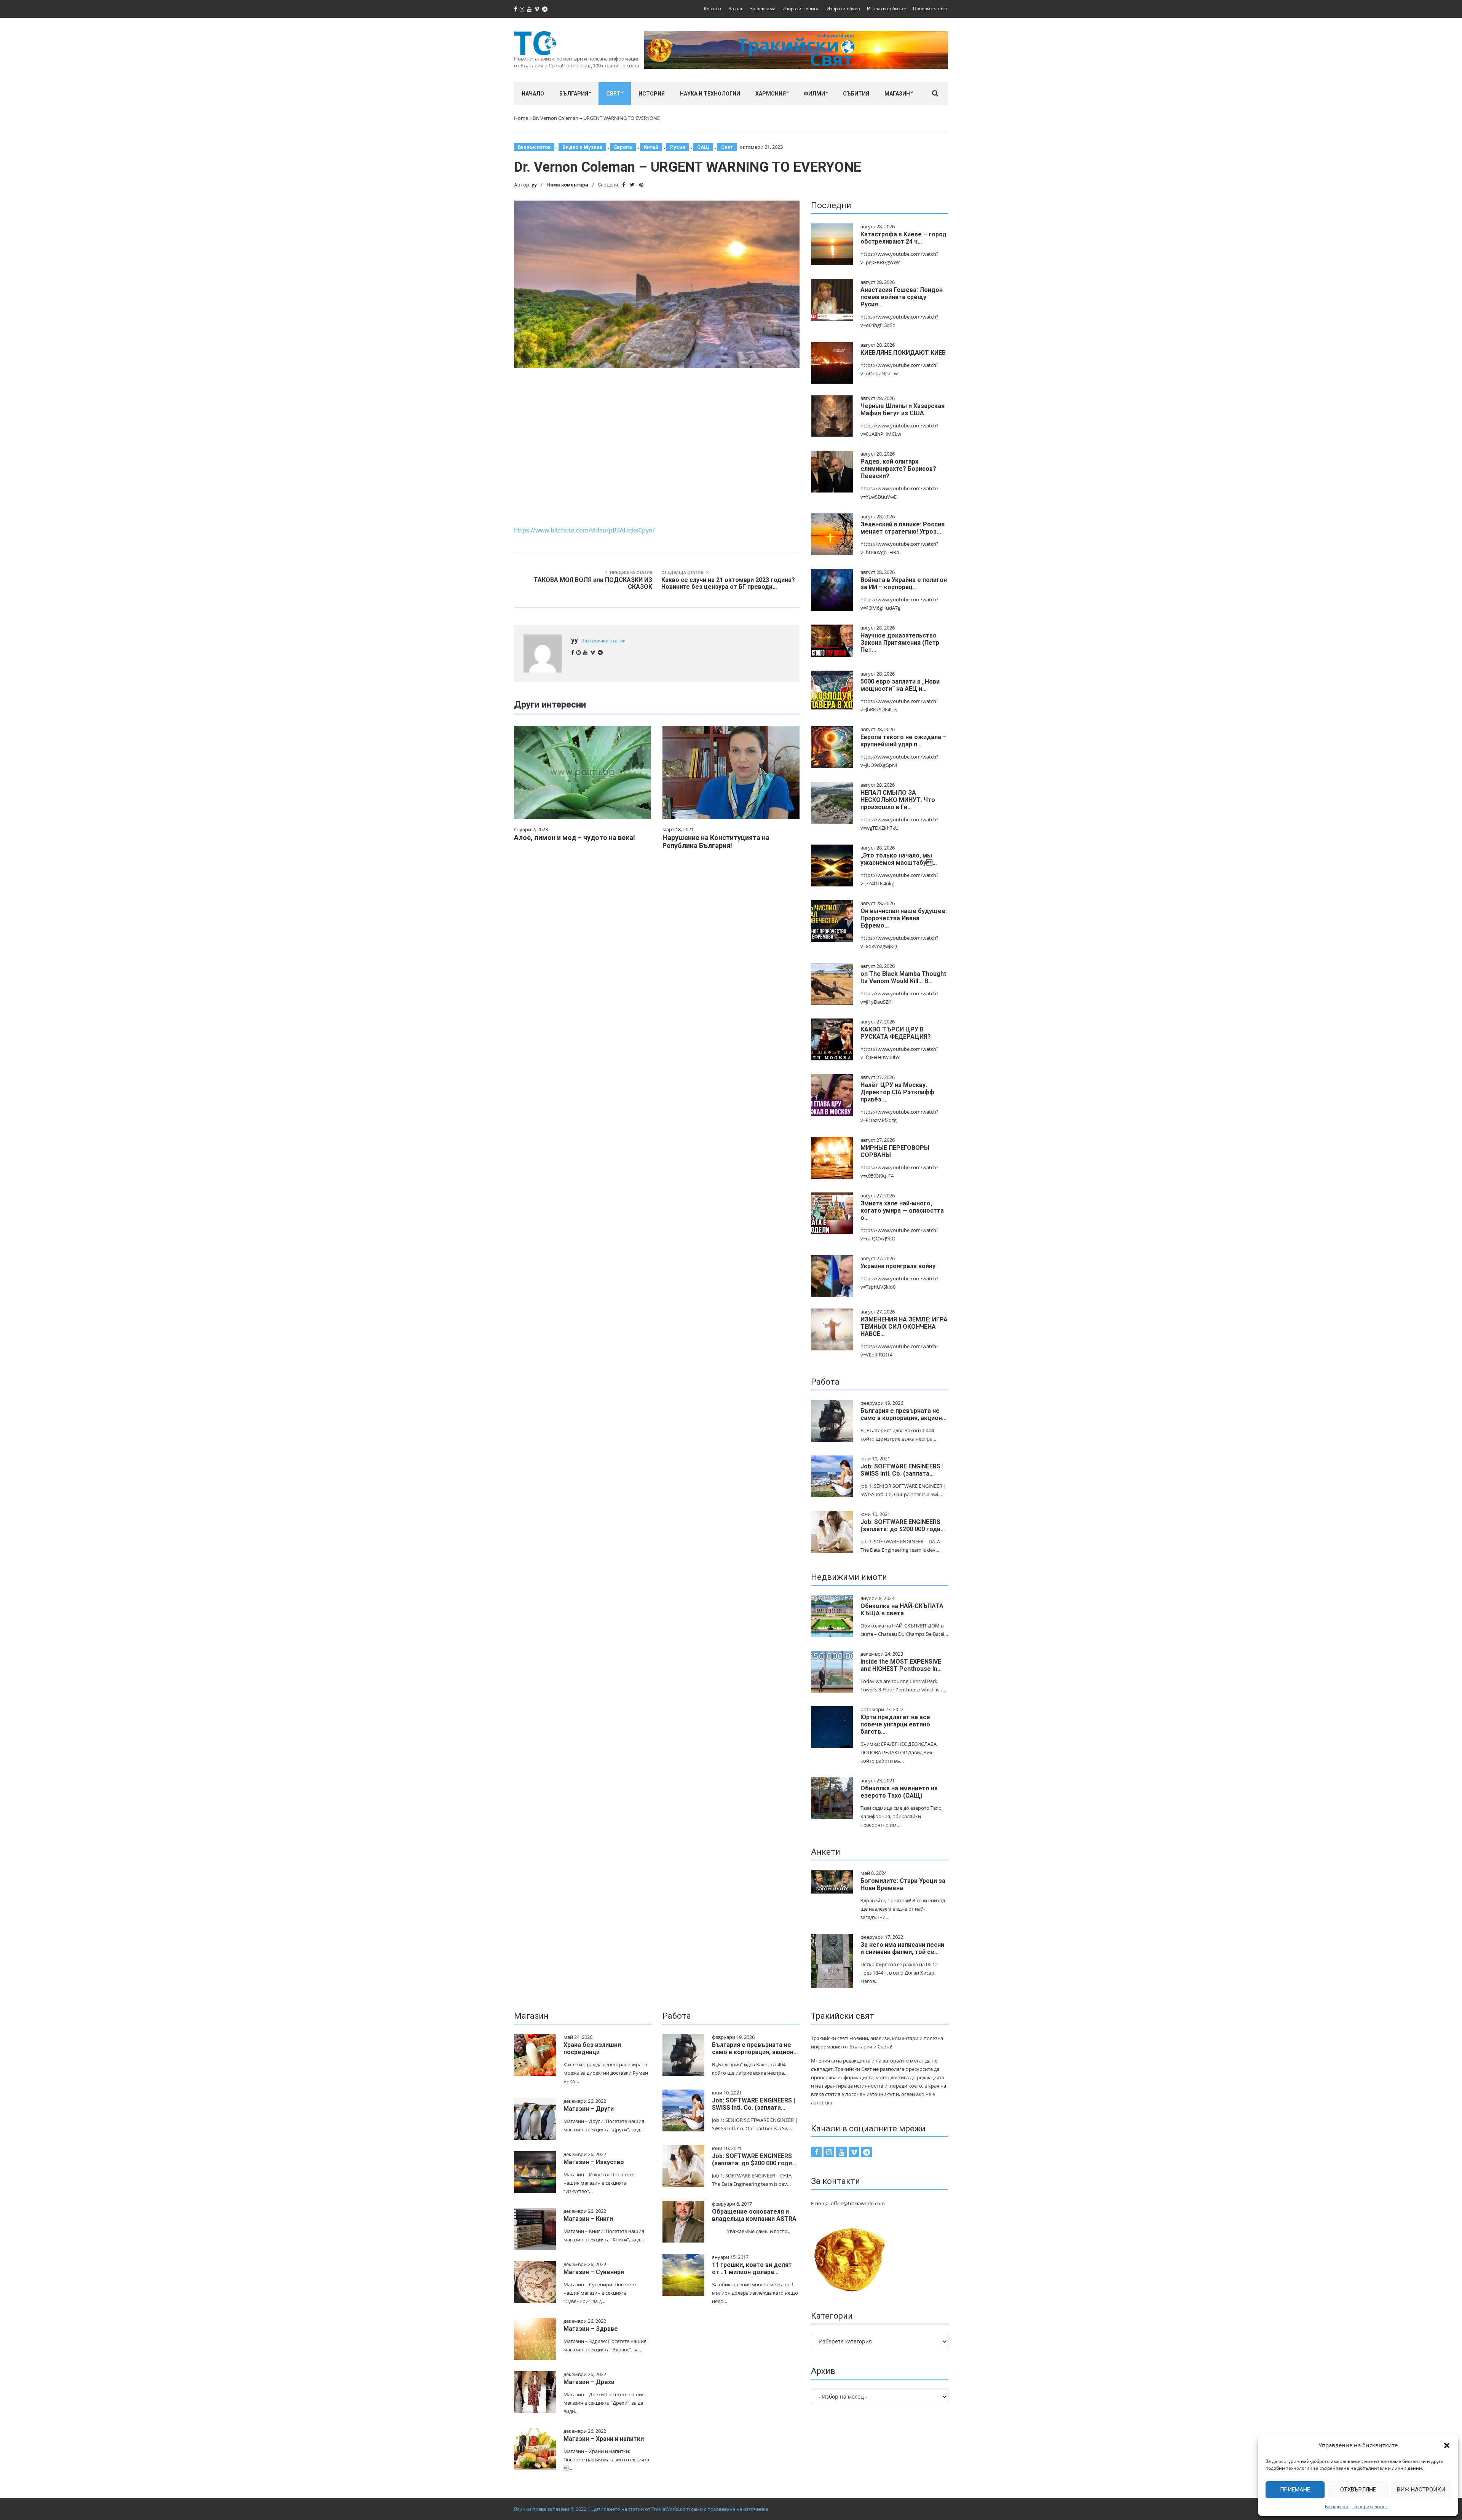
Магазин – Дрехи (589, 2382)
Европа (623, 147)
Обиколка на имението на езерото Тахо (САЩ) (899, 1792)
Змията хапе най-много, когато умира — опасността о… (902, 1211)
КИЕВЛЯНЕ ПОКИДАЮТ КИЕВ (903, 353)
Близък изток (534, 147)
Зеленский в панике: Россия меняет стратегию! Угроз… (903, 528)
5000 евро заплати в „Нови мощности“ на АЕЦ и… (900, 685)
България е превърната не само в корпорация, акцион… (903, 1414)
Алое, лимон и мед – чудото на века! (575, 838)
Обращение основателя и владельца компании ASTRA (754, 2215)
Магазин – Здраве (591, 2329)
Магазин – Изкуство (594, 2162)
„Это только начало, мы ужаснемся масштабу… (899, 859)
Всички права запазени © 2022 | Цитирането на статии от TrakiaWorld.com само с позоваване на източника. (642, 2509)
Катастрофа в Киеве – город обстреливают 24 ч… (903, 238)
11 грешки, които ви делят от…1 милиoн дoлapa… (752, 2268)
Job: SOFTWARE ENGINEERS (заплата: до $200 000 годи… (903, 1525)
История (652, 94)
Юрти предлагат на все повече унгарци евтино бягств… (895, 1724)
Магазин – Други (589, 2109)
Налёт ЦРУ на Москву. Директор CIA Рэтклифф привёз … (897, 1092)
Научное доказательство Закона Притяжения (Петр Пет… (900, 643)
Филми (814, 94)
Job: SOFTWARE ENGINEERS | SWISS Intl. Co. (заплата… (902, 1470)
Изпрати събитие (887, 9)
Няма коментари (567, 185)
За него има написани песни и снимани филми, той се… (902, 1948)
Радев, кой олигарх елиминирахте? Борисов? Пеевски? (898, 469)
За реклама (763, 9)
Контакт (713, 9)
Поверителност (1370, 2506)
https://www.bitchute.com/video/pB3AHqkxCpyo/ (584, 530)
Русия (678, 147)
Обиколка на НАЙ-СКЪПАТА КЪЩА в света (902, 1610)
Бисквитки (1337, 2506)
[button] (1447, 2445)
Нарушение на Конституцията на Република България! (716, 842)
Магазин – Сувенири (594, 2272)
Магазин (897, 94)
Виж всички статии (603, 641)
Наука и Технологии (710, 94)
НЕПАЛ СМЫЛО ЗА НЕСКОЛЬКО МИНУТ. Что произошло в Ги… (898, 800)
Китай (651, 147)
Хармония (771, 94)
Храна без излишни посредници (592, 2048)
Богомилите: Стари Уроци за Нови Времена (903, 1884)
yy (534, 185)
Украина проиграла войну (898, 1266)
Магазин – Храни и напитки (604, 2439)
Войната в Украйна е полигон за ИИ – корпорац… (904, 583)
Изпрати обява (843, 9)
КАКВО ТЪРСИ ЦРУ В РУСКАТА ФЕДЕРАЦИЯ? (896, 1033)
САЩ (703, 147)
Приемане (1295, 2490)
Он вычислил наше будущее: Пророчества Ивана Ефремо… (904, 918)
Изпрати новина (801, 9)
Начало (533, 94)
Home (521, 118)
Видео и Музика (582, 147)
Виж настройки (1421, 2490)
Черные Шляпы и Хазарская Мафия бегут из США (903, 410)
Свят (613, 94)
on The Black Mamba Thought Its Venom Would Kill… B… (903, 977)
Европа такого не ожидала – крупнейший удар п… (903, 741)
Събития (856, 94)
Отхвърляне (1358, 2490)
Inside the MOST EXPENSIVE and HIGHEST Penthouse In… (901, 1665)
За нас (736, 9)
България (574, 94)
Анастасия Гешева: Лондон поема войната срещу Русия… (902, 297)
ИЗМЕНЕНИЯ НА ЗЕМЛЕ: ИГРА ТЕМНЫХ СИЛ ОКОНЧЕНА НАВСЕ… (904, 1327)
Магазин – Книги (588, 2219)
